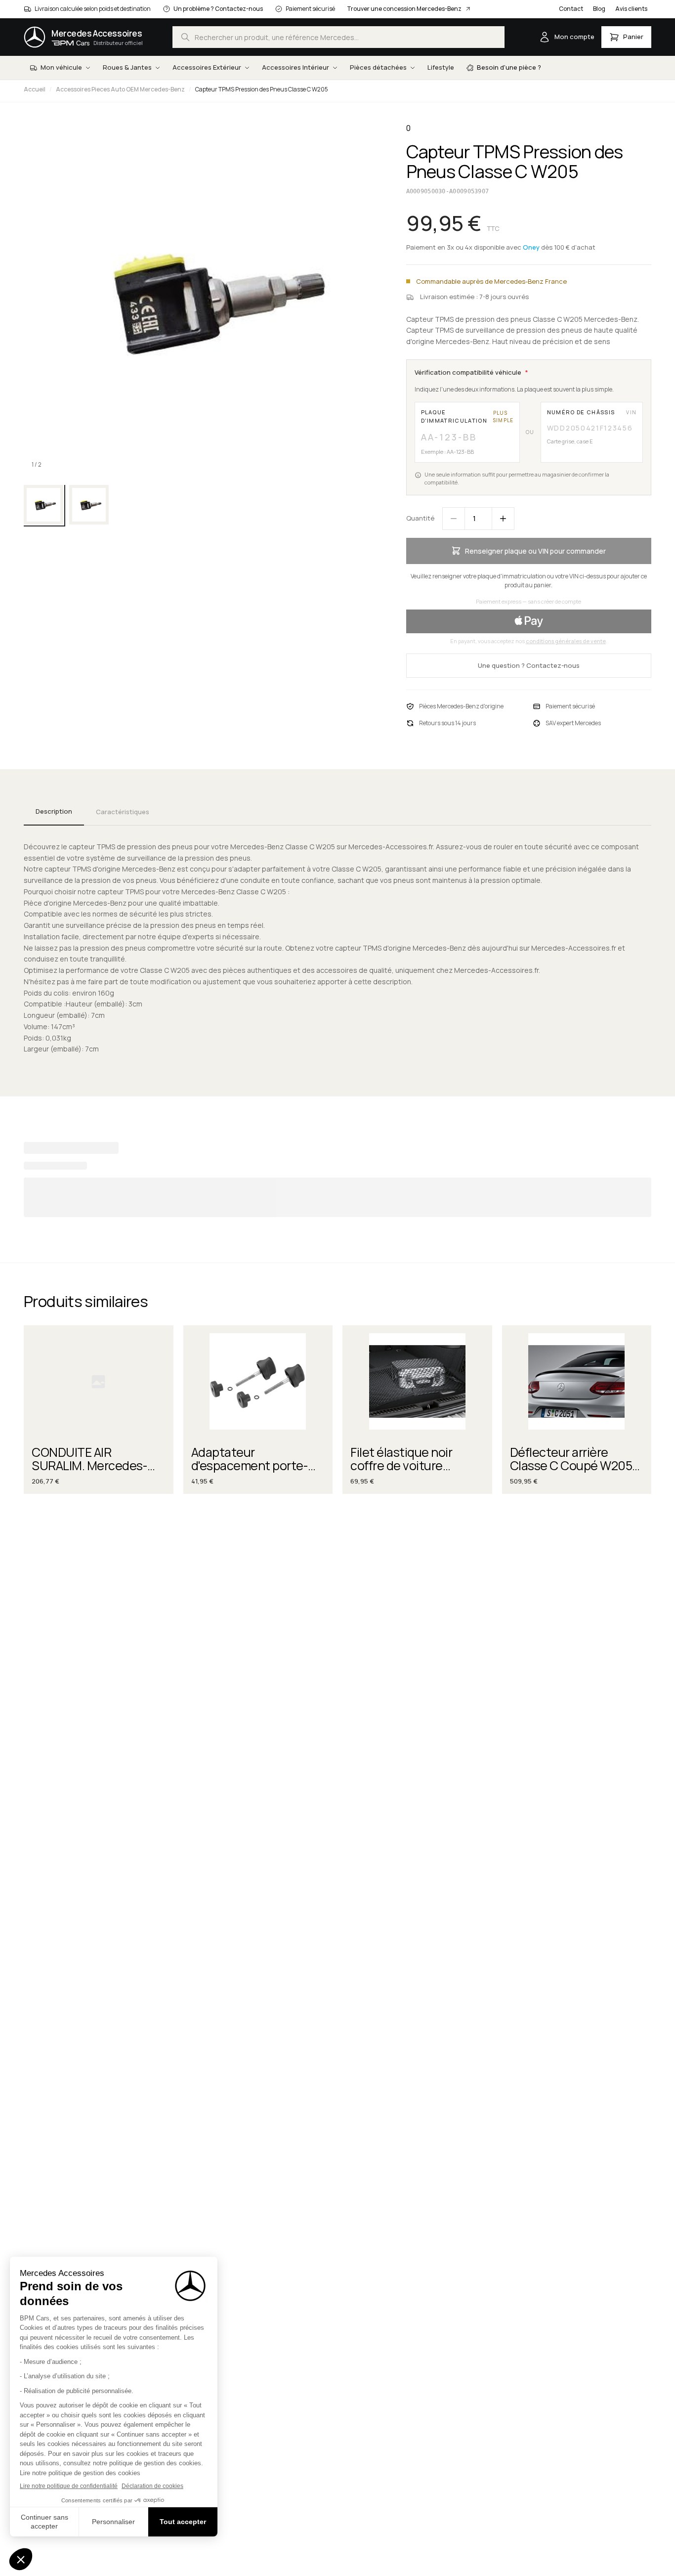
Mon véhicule (61, 67)
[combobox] (338, 37)
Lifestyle (441, 67)
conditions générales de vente (566, 641)
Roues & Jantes (127, 67)
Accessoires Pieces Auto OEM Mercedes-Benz (120, 89)
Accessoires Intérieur (295, 67)
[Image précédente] (40, 300)
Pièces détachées (378, 67)
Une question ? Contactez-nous (529, 665)
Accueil (35, 89)
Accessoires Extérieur (207, 67)
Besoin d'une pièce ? (509, 67)
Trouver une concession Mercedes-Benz (404, 9)
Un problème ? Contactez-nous (218, 9)
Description (54, 811)
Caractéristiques (123, 812)
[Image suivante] (363, 300)
